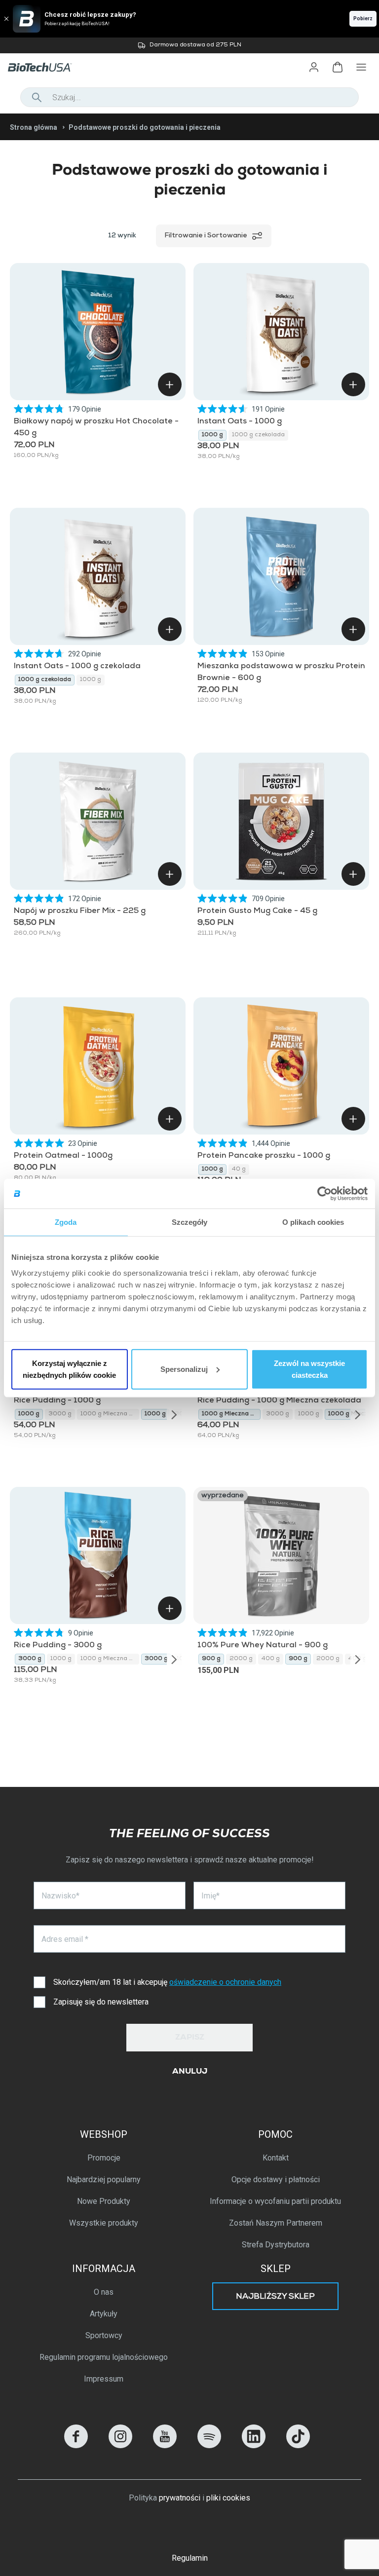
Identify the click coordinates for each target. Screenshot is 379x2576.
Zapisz (190, 2038)
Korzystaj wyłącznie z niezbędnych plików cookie (69, 1369)
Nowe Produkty (104, 2201)
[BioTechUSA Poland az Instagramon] (120, 2445)
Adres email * (65, 1939)
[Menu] (361, 67)
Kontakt (276, 2158)
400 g (271, 1659)
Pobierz (363, 19)
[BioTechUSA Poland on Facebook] (76, 2445)
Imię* (210, 1896)
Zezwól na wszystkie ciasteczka (309, 1369)
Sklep (276, 2269)
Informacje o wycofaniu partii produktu (275, 2201)
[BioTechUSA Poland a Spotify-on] (209, 2445)
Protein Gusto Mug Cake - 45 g (257, 911)
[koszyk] (338, 67)
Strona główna (34, 127)
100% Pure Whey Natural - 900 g (263, 1646)
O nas (104, 2292)
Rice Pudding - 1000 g (57, 1401)
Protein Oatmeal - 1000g (63, 1156)
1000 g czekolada (258, 435)
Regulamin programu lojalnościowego (104, 2357)
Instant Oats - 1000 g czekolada (77, 667)
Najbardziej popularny (104, 2179)
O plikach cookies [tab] (313, 1222)
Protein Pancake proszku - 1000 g (264, 1156)
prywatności (180, 2498)
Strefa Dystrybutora (276, 2245)
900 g (211, 1659)
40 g (239, 1170)
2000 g (241, 1659)
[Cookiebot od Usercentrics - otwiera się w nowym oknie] (324, 1194)
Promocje (104, 2158)
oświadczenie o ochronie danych (225, 1982)
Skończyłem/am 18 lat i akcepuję (167, 1982)
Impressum (104, 2379)
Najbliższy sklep (275, 2297)
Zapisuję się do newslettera (101, 2002)
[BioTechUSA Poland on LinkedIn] (254, 2445)
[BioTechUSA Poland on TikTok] (298, 2445)
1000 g (212, 435)
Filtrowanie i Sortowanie (206, 236)
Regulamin (190, 2558)
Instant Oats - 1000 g (240, 422)
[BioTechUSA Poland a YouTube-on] (165, 2445)
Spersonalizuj (184, 1369)
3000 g (60, 1414)
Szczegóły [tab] (190, 1222)
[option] (189, 45)
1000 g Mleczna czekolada (110, 1414)
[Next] (174, 1414)
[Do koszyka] (170, 384)
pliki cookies (228, 2498)
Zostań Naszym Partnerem (276, 2223)
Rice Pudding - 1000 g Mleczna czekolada (279, 1401)
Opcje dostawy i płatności (276, 2179)
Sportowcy (104, 2335)
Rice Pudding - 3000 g (58, 1646)
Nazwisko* (60, 1896)
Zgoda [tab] (66, 1222)
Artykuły (104, 2314)
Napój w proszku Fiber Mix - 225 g (80, 911)
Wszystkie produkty (104, 2223)
